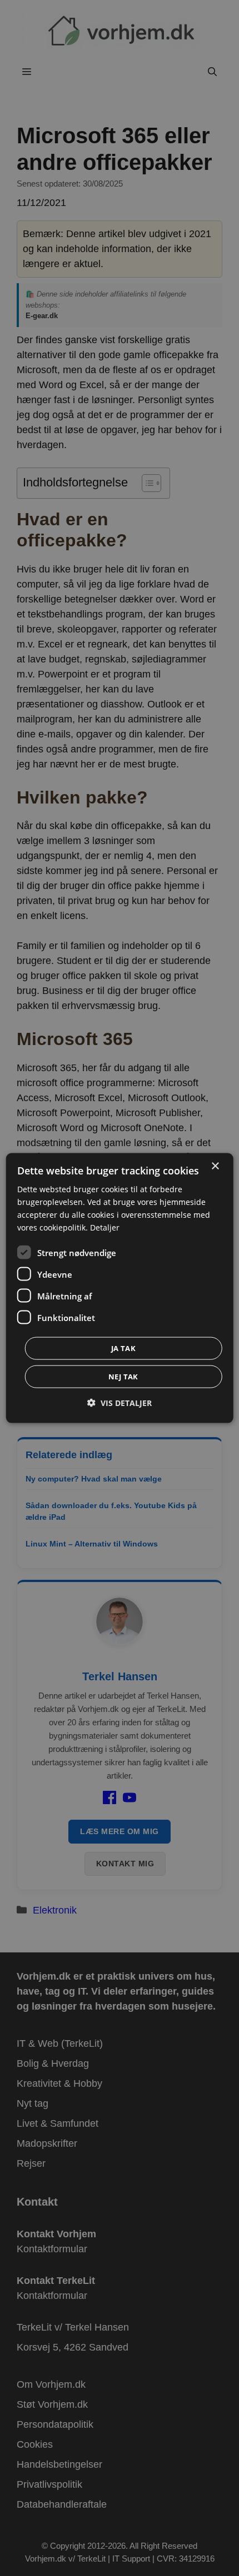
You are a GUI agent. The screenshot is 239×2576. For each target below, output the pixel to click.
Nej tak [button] (123, 1377)
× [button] (215, 1166)
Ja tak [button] (123, 1348)
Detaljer (105, 1227)
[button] (120, 1403)
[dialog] (120, 1288)
